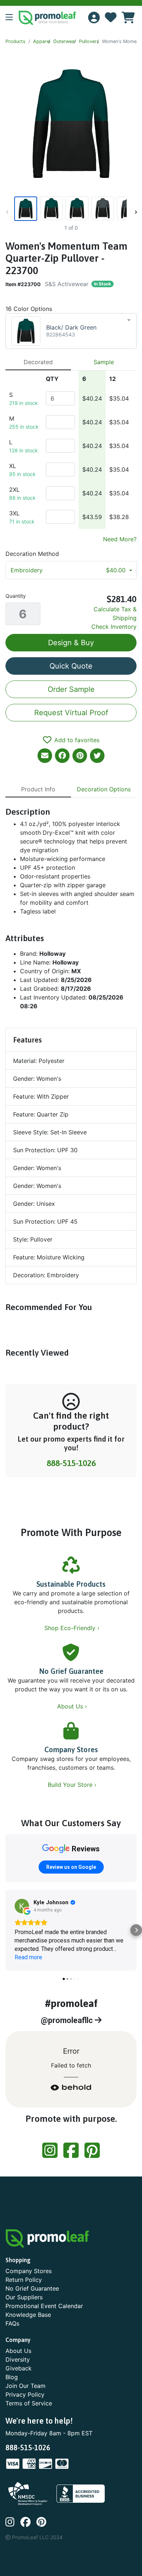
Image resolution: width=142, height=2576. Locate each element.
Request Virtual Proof (71, 713)
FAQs (12, 2323)
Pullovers (89, 41)
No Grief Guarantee (71, 1671)
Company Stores (71, 1749)
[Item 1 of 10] (70, 209)
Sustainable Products (71, 1584)
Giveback (19, 2368)
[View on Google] (22, 1906)
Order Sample (71, 689)
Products (15, 41)
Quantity (16, 596)
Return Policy (24, 2280)
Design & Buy (71, 643)
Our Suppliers (24, 2297)
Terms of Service (29, 2403)
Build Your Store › (73, 1785)
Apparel (42, 41)
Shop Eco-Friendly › (73, 1628)
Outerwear (65, 41)
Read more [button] (28, 1957)
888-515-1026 (71, 1463)
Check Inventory (114, 627)
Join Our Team (25, 2386)
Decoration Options (104, 789)
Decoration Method (32, 554)
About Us (18, 2351)
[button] (12, 18)
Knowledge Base (28, 2315)
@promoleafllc (68, 2020)
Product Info (38, 789)
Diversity (18, 2359)
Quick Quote (71, 666)
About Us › (73, 1706)
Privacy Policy (25, 2394)
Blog (12, 2377)
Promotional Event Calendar (44, 2306)
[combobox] (71, 331)
